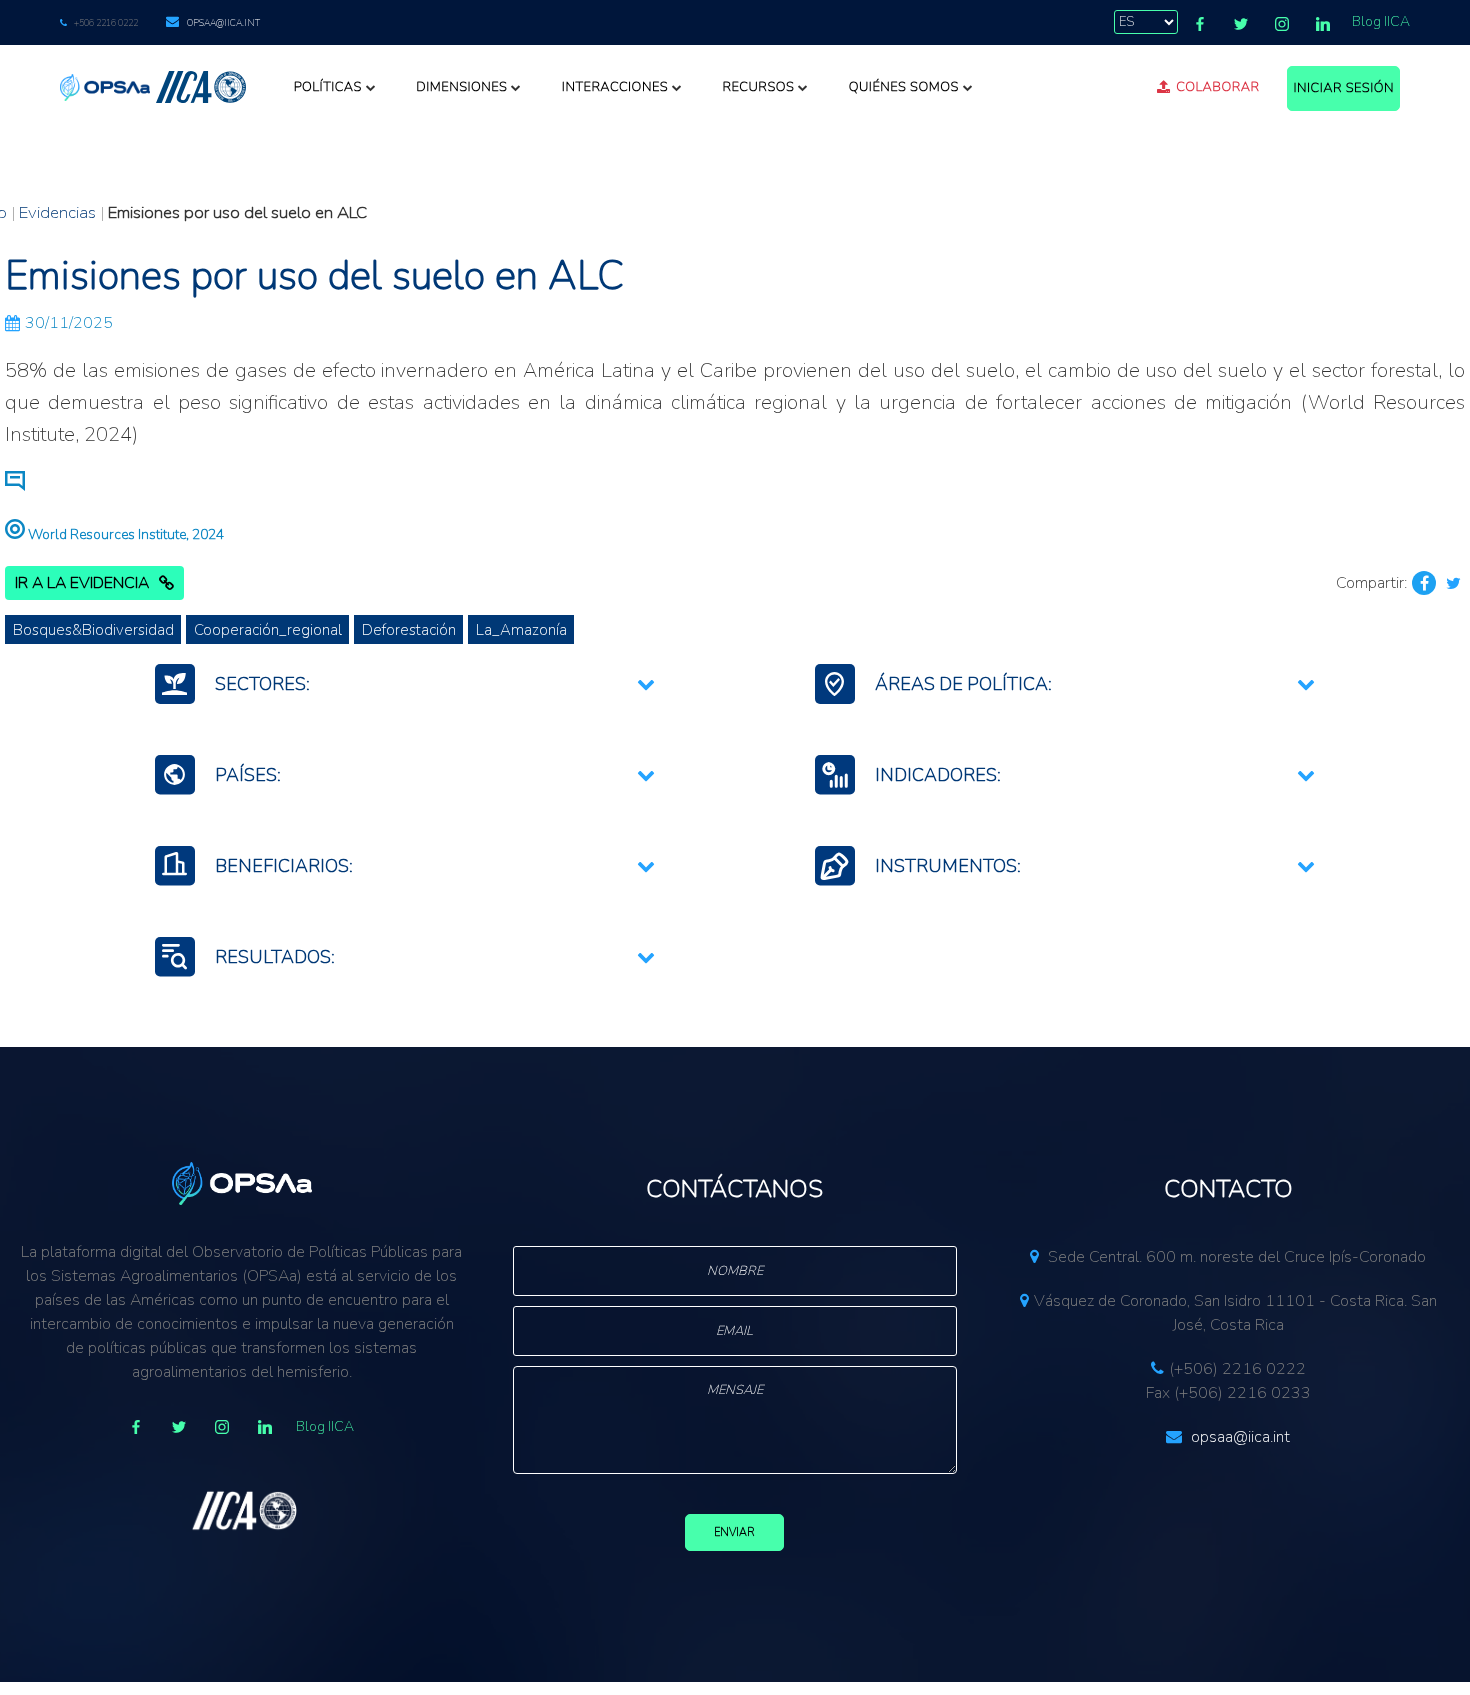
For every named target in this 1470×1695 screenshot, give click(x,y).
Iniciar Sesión (1343, 88)
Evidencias (57, 212)
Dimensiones (461, 87)
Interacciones (615, 87)
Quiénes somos (904, 87)
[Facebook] (1200, 24)
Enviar (734, 1532)
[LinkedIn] (1323, 24)
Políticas (328, 87)
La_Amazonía (521, 630)
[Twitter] (1241, 24)
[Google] (222, 1427)
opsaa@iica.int (223, 23)
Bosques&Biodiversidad (93, 630)
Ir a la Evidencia (82, 583)
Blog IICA (1381, 21)
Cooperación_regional (268, 630)
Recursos (758, 87)
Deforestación (409, 630)
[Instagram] (1282, 24)
